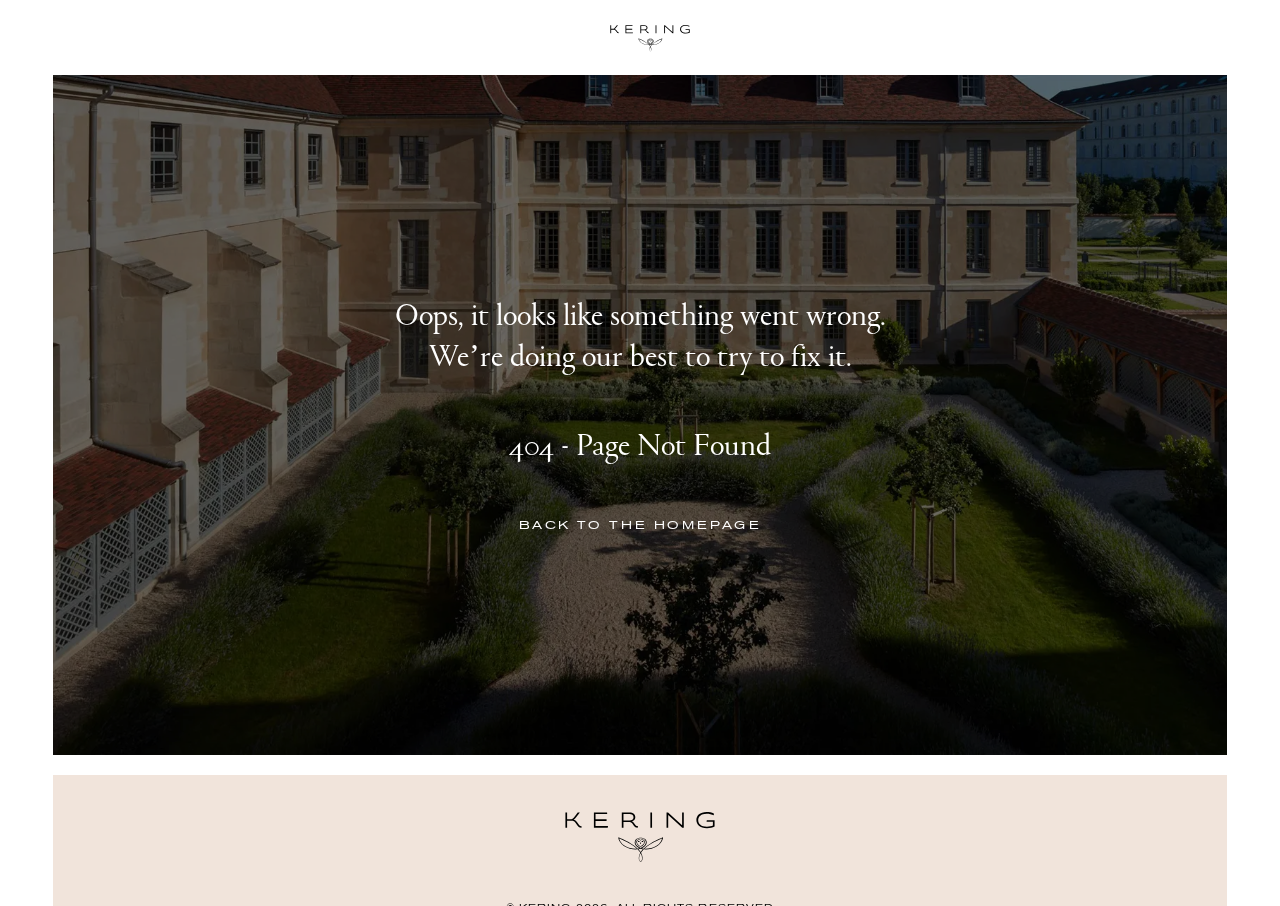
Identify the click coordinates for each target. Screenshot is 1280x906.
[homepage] (640, 38)
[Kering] (640, 858)
